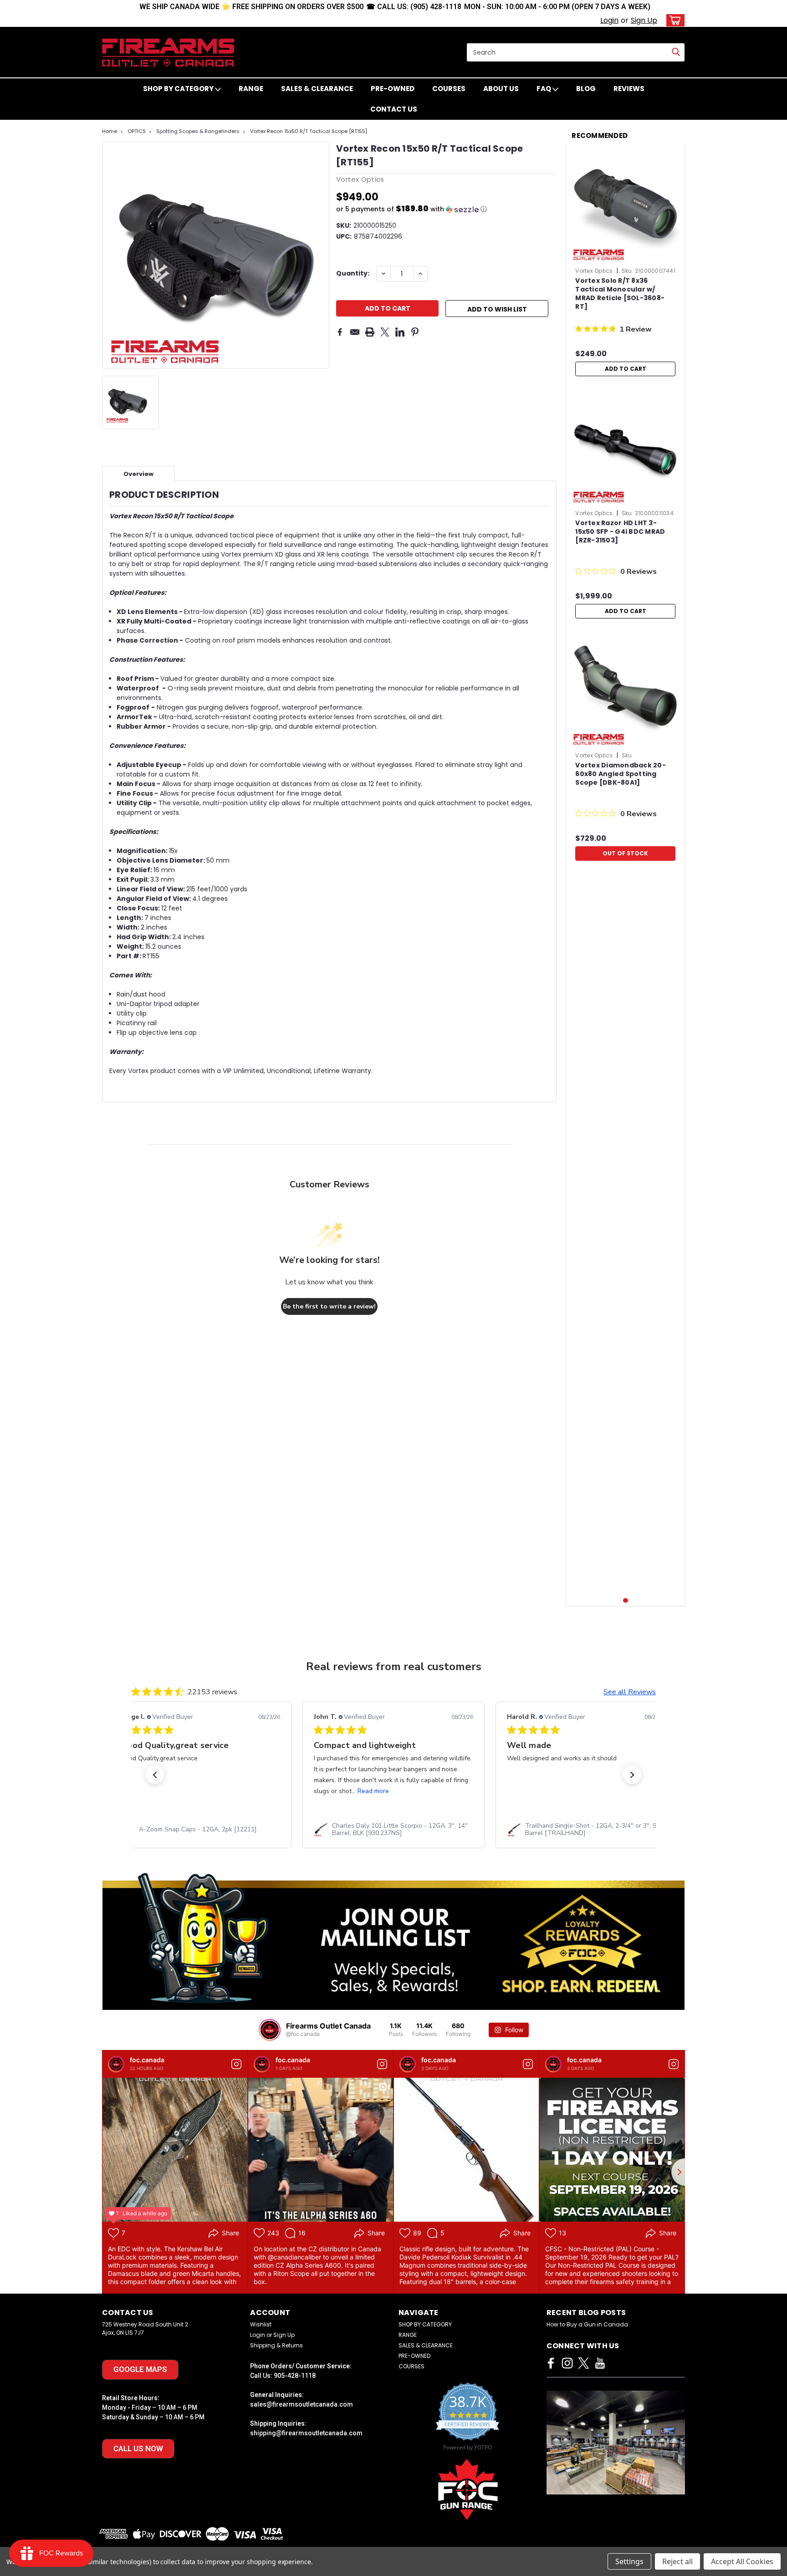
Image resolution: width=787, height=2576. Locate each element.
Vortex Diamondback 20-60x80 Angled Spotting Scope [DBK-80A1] (621, 774)
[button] (445, 209)
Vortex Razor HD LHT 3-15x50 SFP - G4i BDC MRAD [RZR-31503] (620, 532)
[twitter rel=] (584, 2363)
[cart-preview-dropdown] (673, 20)
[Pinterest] (415, 332)
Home (110, 131)
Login (609, 20)
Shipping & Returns (276, 2345)
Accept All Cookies (742, 2561)
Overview (138, 474)
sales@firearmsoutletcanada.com (302, 2404)
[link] (201, 1830)
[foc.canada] (116, 2064)
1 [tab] (626, 1601)
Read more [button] (181, 1791)
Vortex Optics (594, 271)
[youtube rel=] (600, 2363)
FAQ (544, 89)
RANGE (251, 89)
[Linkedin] (400, 332)
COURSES (449, 89)
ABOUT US (501, 89)
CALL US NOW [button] (138, 2448)
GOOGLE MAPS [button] (140, 2369)
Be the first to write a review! (329, 1306)
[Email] (355, 332)
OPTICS (137, 131)
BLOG (586, 89)
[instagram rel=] (567, 2363)
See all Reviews (630, 1692)
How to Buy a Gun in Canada (587, 2324)
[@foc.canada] (270, 2030)
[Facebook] (340, 332)
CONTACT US (394, 109)
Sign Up (644, 20)
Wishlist (261, 2324)
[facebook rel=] (551, 2363)
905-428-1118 (295, 2376)
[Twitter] (385, 332)
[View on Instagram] (236, 2064)
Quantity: (353, 273)
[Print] (370, 332)
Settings (629, 2561)
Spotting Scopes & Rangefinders (198, 131)
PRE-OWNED (393, 89)
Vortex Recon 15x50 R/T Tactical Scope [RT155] (309, 131)
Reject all (677, 2561)
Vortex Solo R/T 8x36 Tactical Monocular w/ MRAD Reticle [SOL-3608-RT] (620, 294)
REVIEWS (629, 89)
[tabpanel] (625, 265)
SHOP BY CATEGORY (179, 89)
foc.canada (147, 2060)
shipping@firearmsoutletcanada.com (306, 2433)
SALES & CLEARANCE (317, 89)
